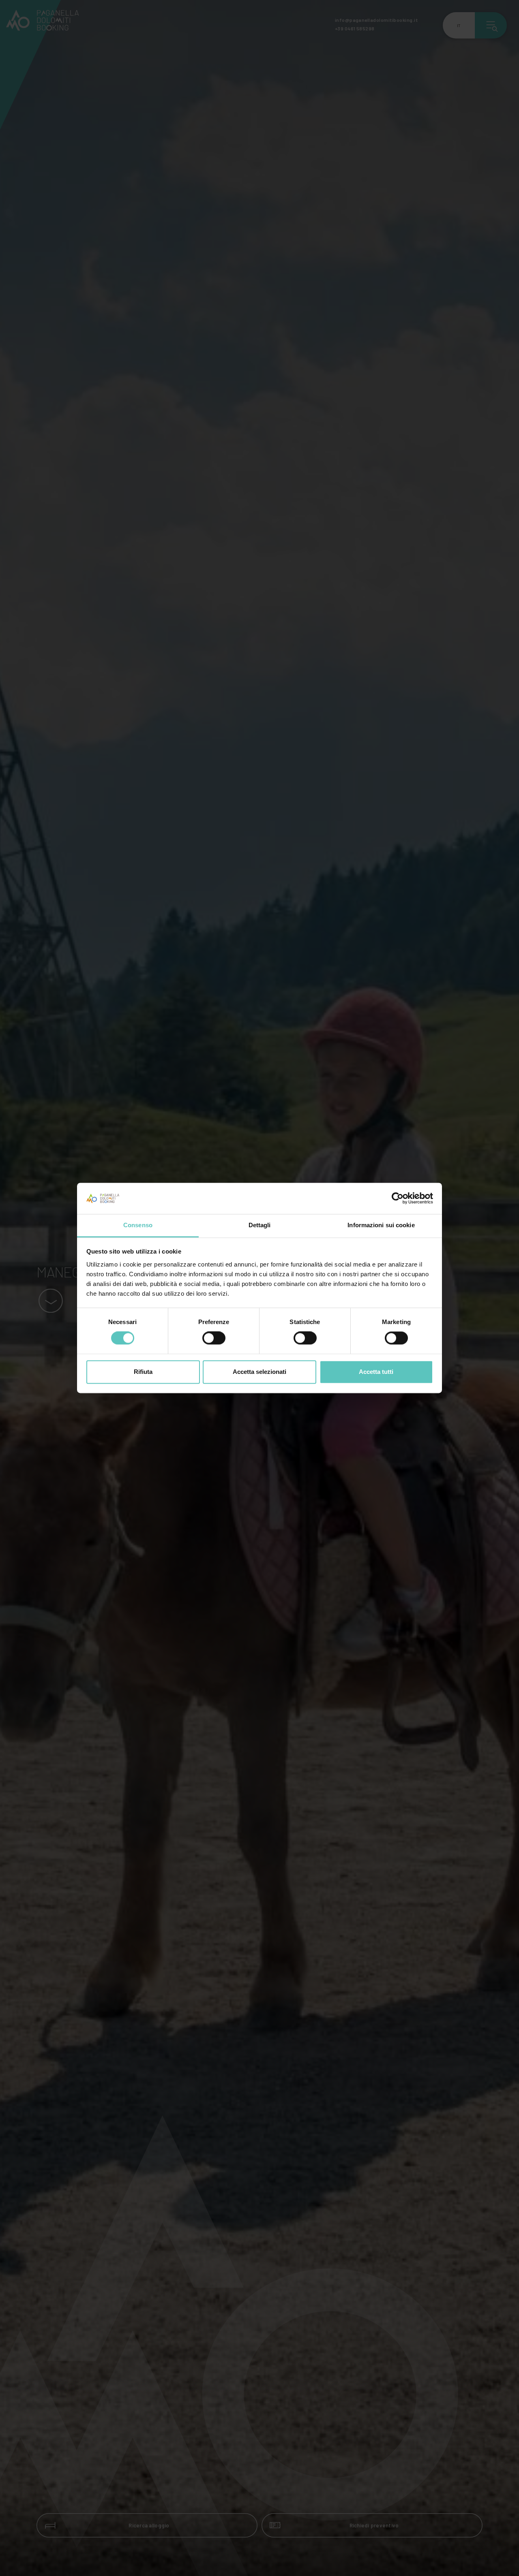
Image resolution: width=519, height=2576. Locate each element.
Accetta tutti (376, 1372)
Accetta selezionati (259, 1372)
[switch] (214, 1338)
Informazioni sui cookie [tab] (381, 1225)
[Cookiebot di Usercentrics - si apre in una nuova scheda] (398, 1198)
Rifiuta (143, 1372)
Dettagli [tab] (260, 1225)
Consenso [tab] (138, 1225)
